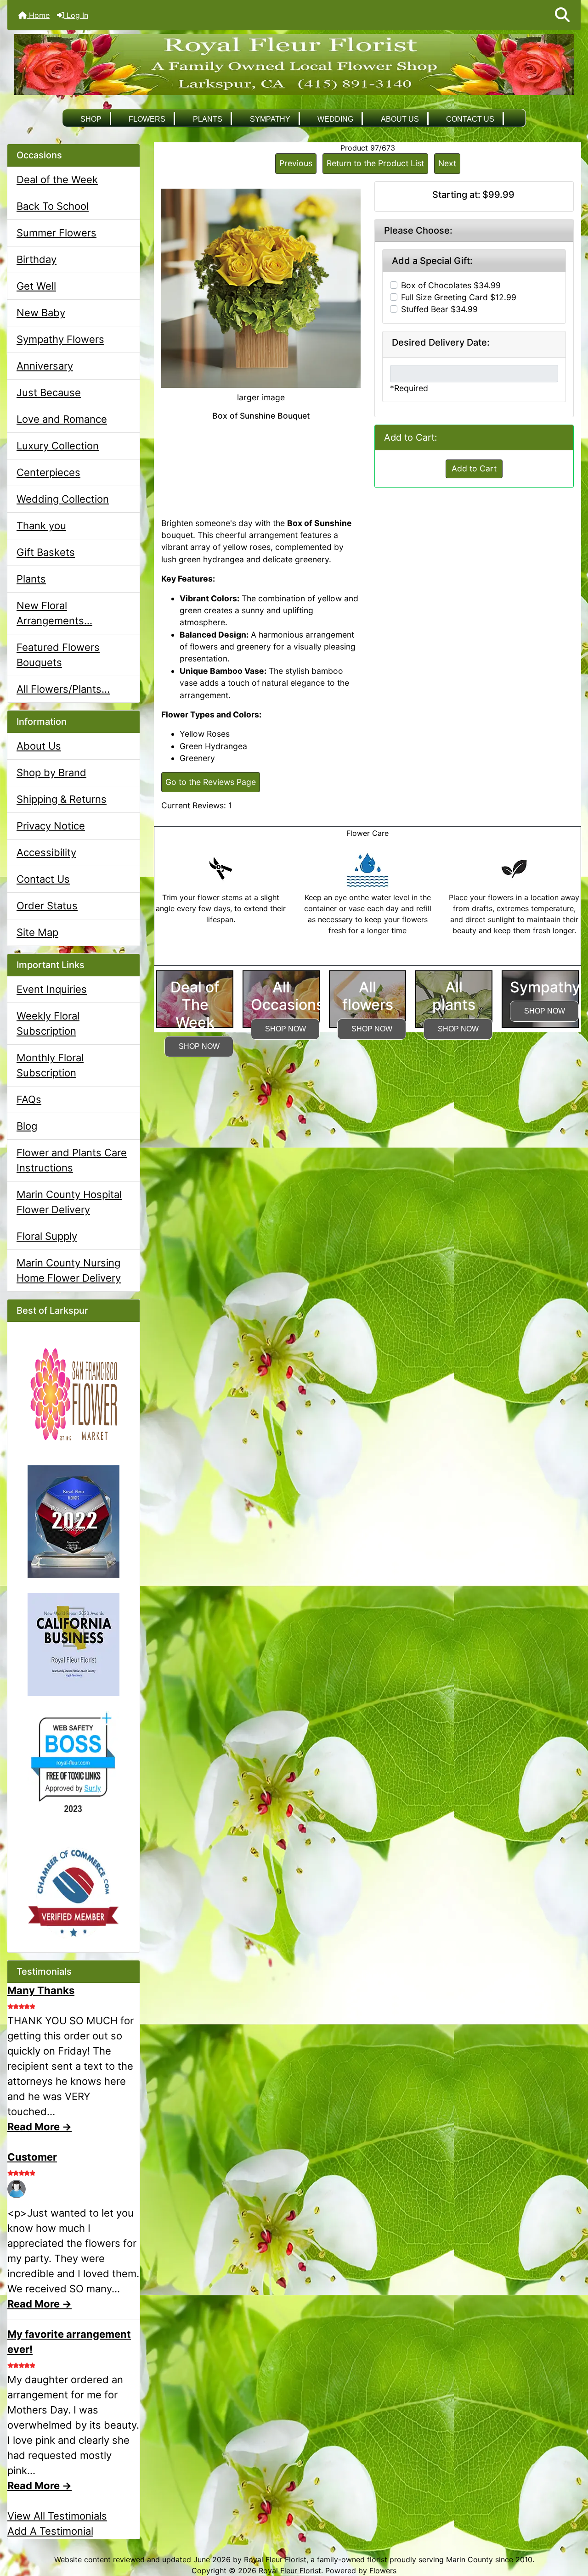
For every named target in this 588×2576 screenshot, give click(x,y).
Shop (91, 119)
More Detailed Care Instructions (368, 960)
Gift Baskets (46, 552)
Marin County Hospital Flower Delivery (69, 1202)
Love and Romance (62, 419)
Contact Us (470, 119)
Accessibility (46, 852)
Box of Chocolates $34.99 (451, 285)
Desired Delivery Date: (441, 342)
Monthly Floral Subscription (50, 1065)
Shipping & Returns (62, 799)
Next (447, 163)
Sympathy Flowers (60, 339)
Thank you (41, 526)
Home (38, 15)
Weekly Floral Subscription (48, 1023)
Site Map (37, 932)
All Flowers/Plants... (63, 689)
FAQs (29, 1099)
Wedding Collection (63, 499)
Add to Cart (474, 468)
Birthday (37, 259)
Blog (27, 1126)
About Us (400, 119)
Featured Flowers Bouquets (58, 655)
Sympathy (270, 119)
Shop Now (199, 1046)
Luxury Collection (58, 446)
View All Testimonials (57, 2516)
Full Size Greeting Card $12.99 (459, 297)
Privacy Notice (51, 826)
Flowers (147, 119)
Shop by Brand (51, 773)
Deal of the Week (57, 179)
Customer (32, 2157)
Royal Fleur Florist (290, 2570)
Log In (76, 15)
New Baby (41, 313)
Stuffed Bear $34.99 (439, 309)
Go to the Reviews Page (211, 782)
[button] (562, 15)
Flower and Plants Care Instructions (72, 1160)
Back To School (53, 206)
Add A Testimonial (50, 2531)
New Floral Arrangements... (54, 613)
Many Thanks (41, 1990)
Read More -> (40, 2127)
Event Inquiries (52, 989)
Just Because (49, 392)
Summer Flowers (57, 233)
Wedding (335, 119)
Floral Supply (47, 1236)
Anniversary (45, 366)
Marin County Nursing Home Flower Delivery (69, 1270)
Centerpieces (48, 472)
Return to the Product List (375, 163)
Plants (208, 119)
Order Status (47, 906)
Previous (296, 163)
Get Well (36, 286)
